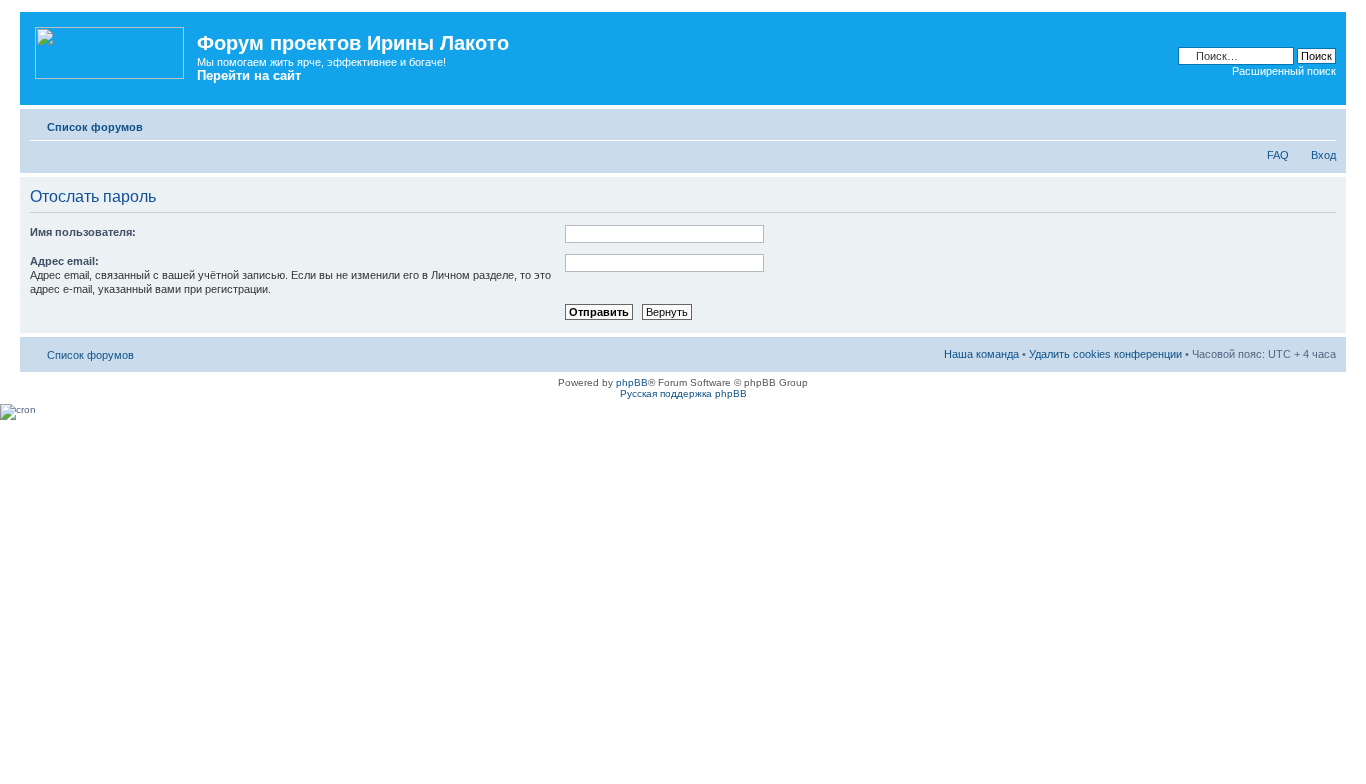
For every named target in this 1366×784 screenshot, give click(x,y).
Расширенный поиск (1284, 71)
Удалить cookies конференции (1105, 354)
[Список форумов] (111, 49)
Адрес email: (64, 261)
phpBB (632, 382)
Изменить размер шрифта (1321, 123)
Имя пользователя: (83, 232)
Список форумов (95, 127)
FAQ (1278, 155)
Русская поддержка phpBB (683, 393)
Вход (1323, 155)
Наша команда (981, 354)
